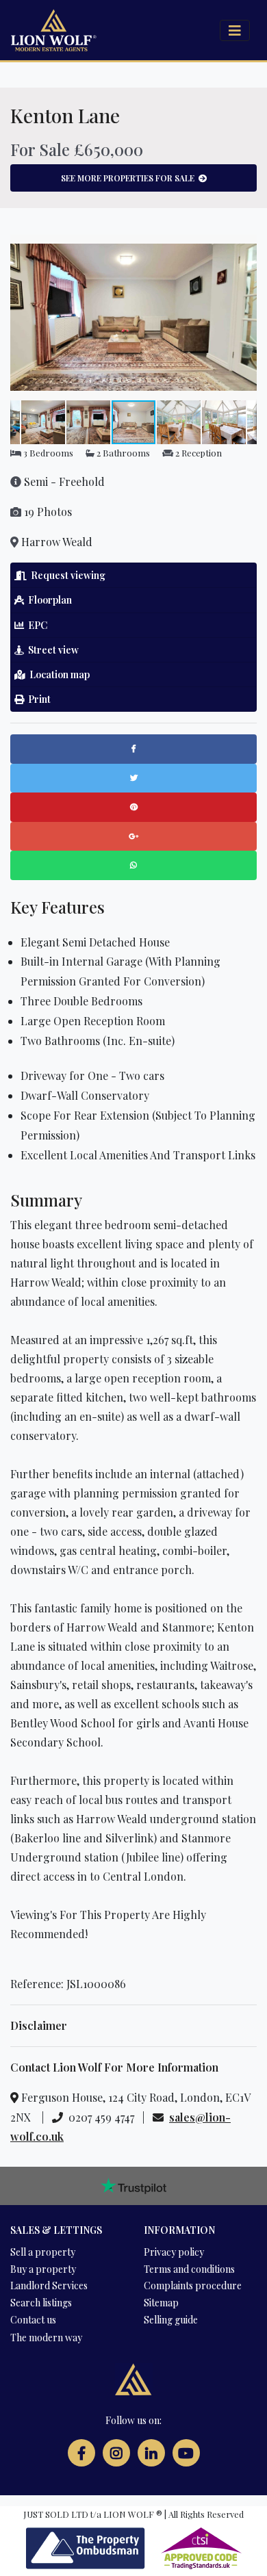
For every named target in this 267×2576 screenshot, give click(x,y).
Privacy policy (174, 2252)
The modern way (46, 2337)
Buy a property (43, 2269)
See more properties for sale (130, 178)
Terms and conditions (189, 2269)
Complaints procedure (193, 2285)
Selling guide (171, 2320)
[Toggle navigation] (235, 30)
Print (37, 699)
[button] (244, 247)
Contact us (33, 2320)
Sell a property (43, 2252)
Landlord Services (49, 2285)
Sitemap (161, 2303)
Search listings (41, 2303)
